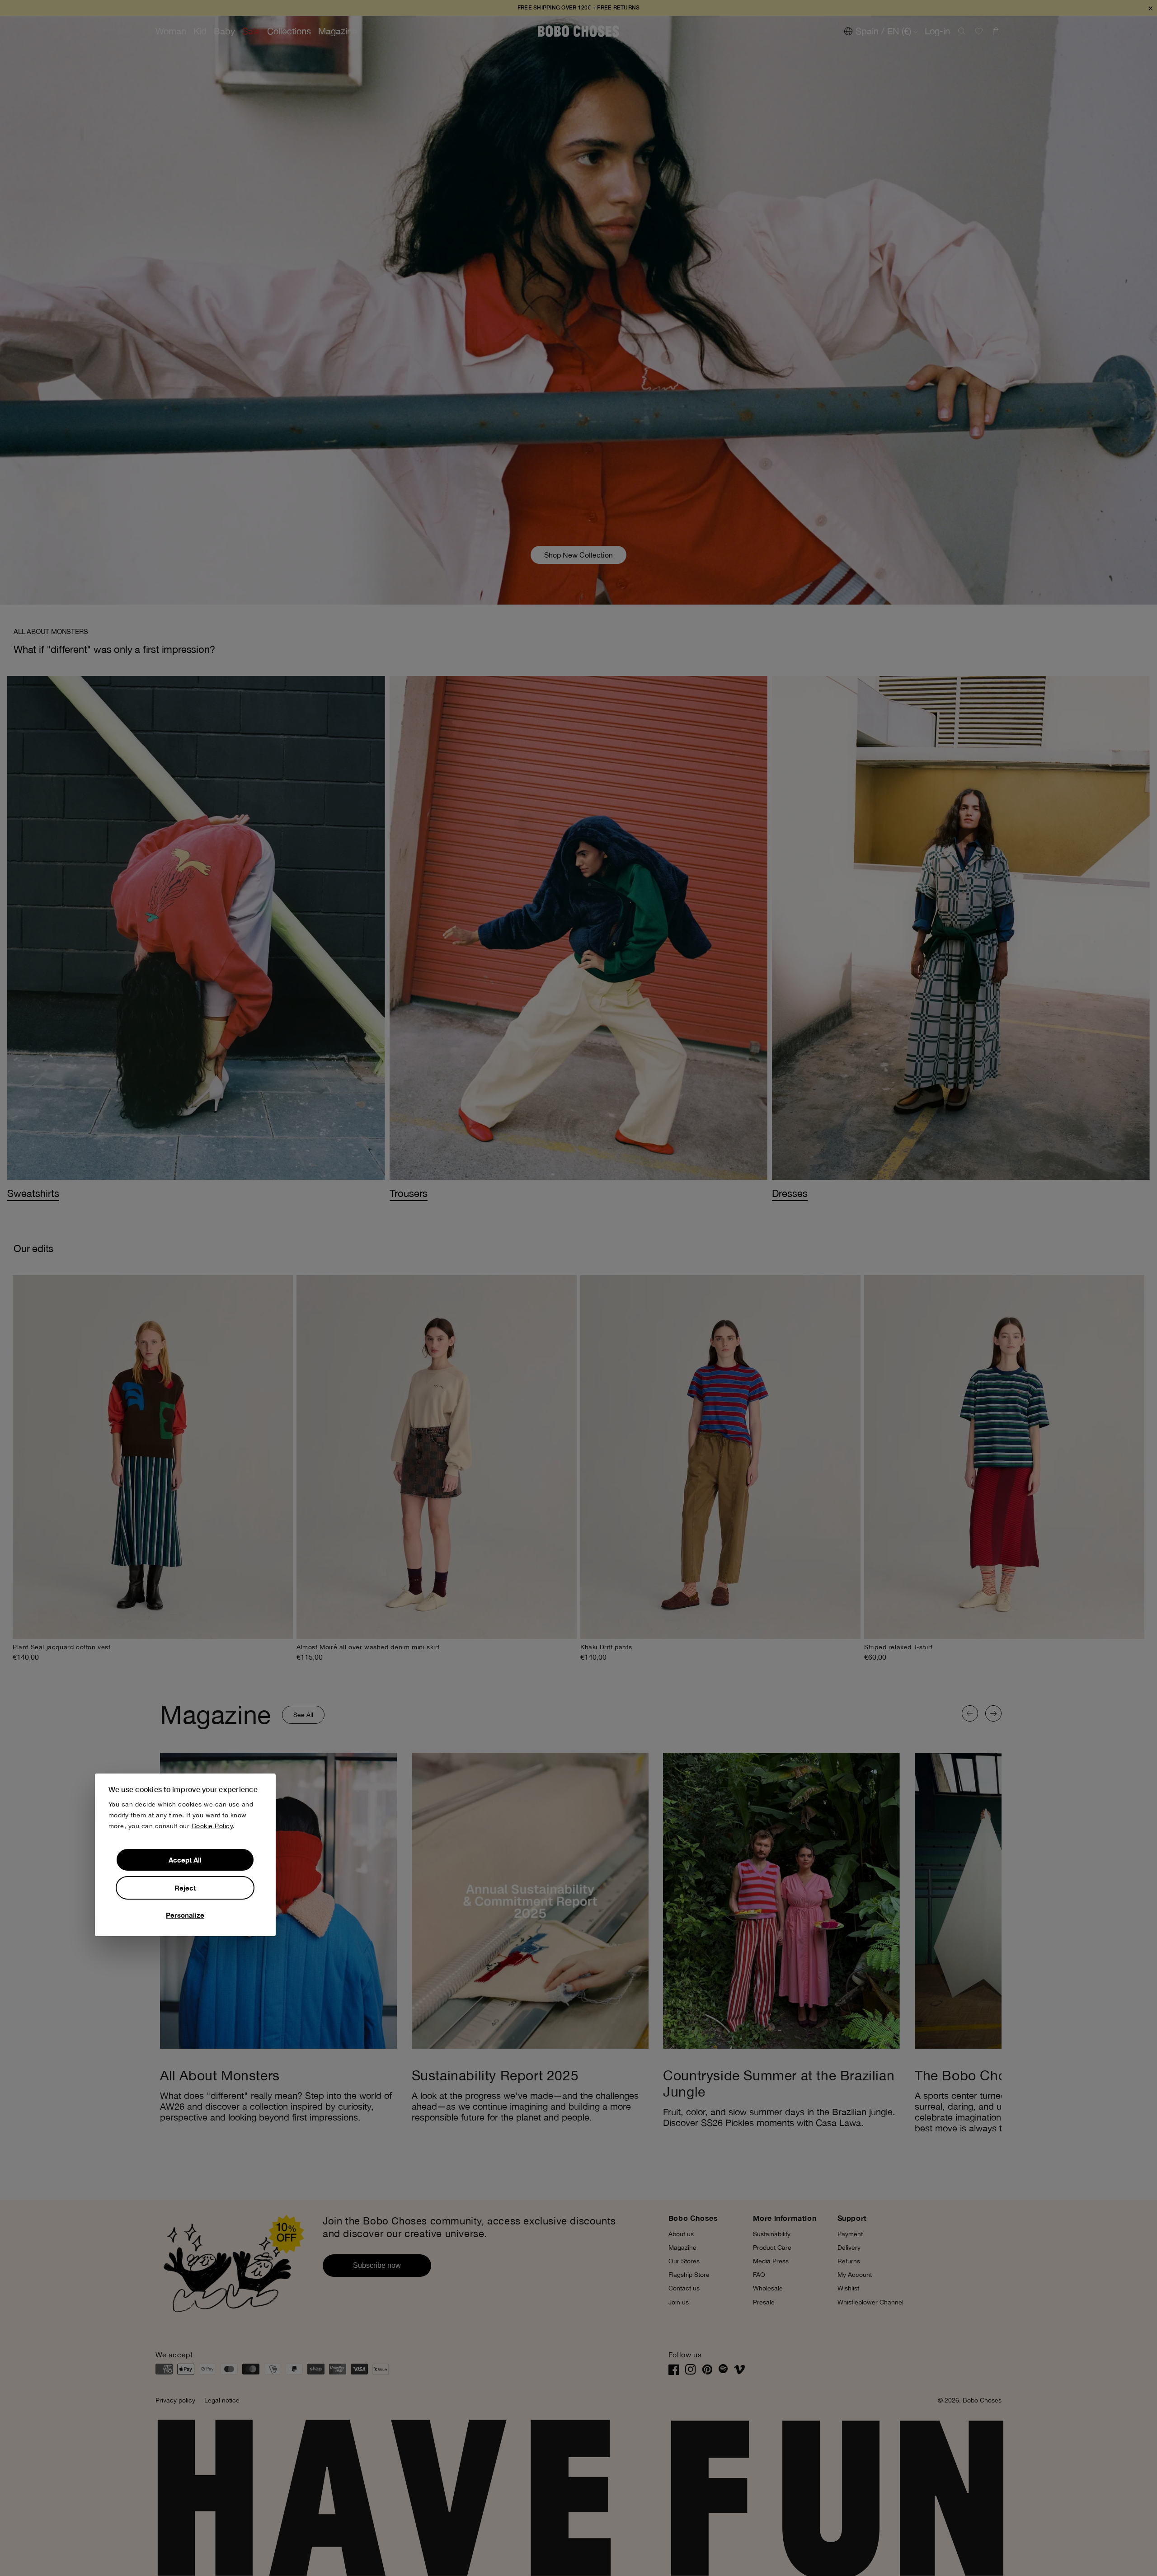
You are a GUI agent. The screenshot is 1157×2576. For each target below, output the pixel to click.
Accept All (185, 1860)
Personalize (185, 1915)
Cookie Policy (212, 1826)
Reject (185, 1888)
